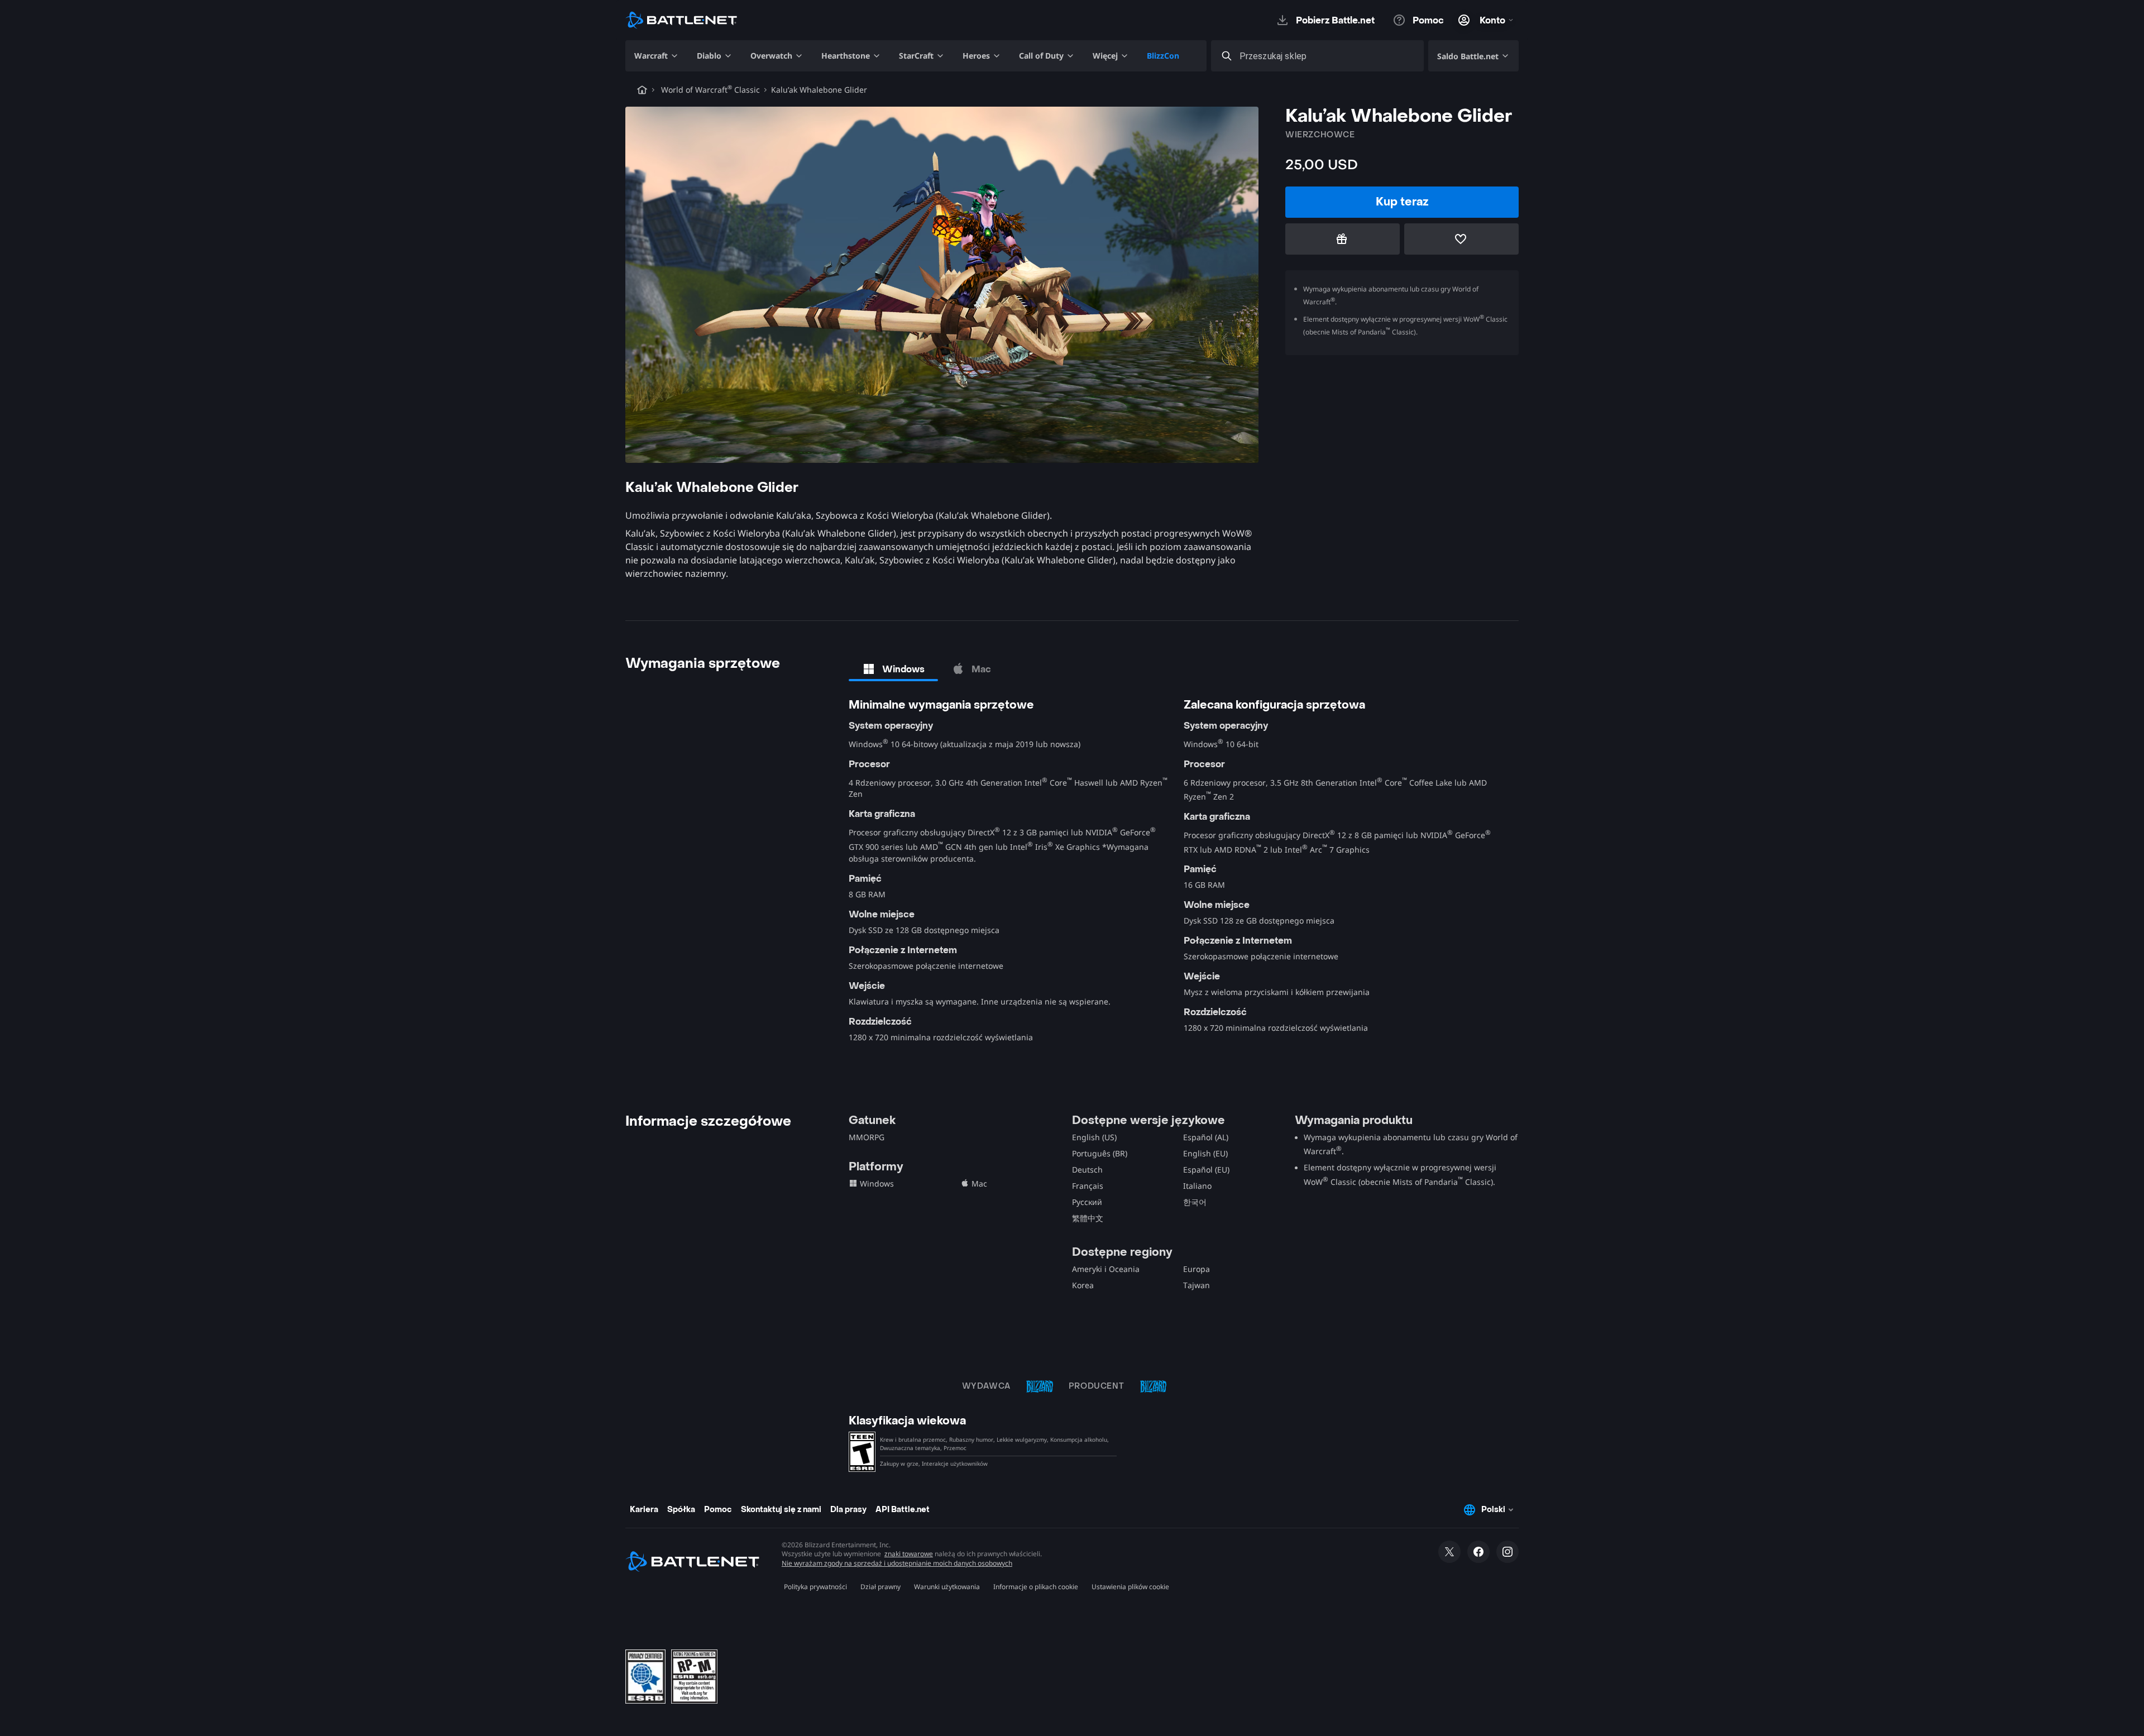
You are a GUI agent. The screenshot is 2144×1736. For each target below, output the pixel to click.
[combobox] (1327, 56)
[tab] (893, 669)
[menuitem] (657, 56)
